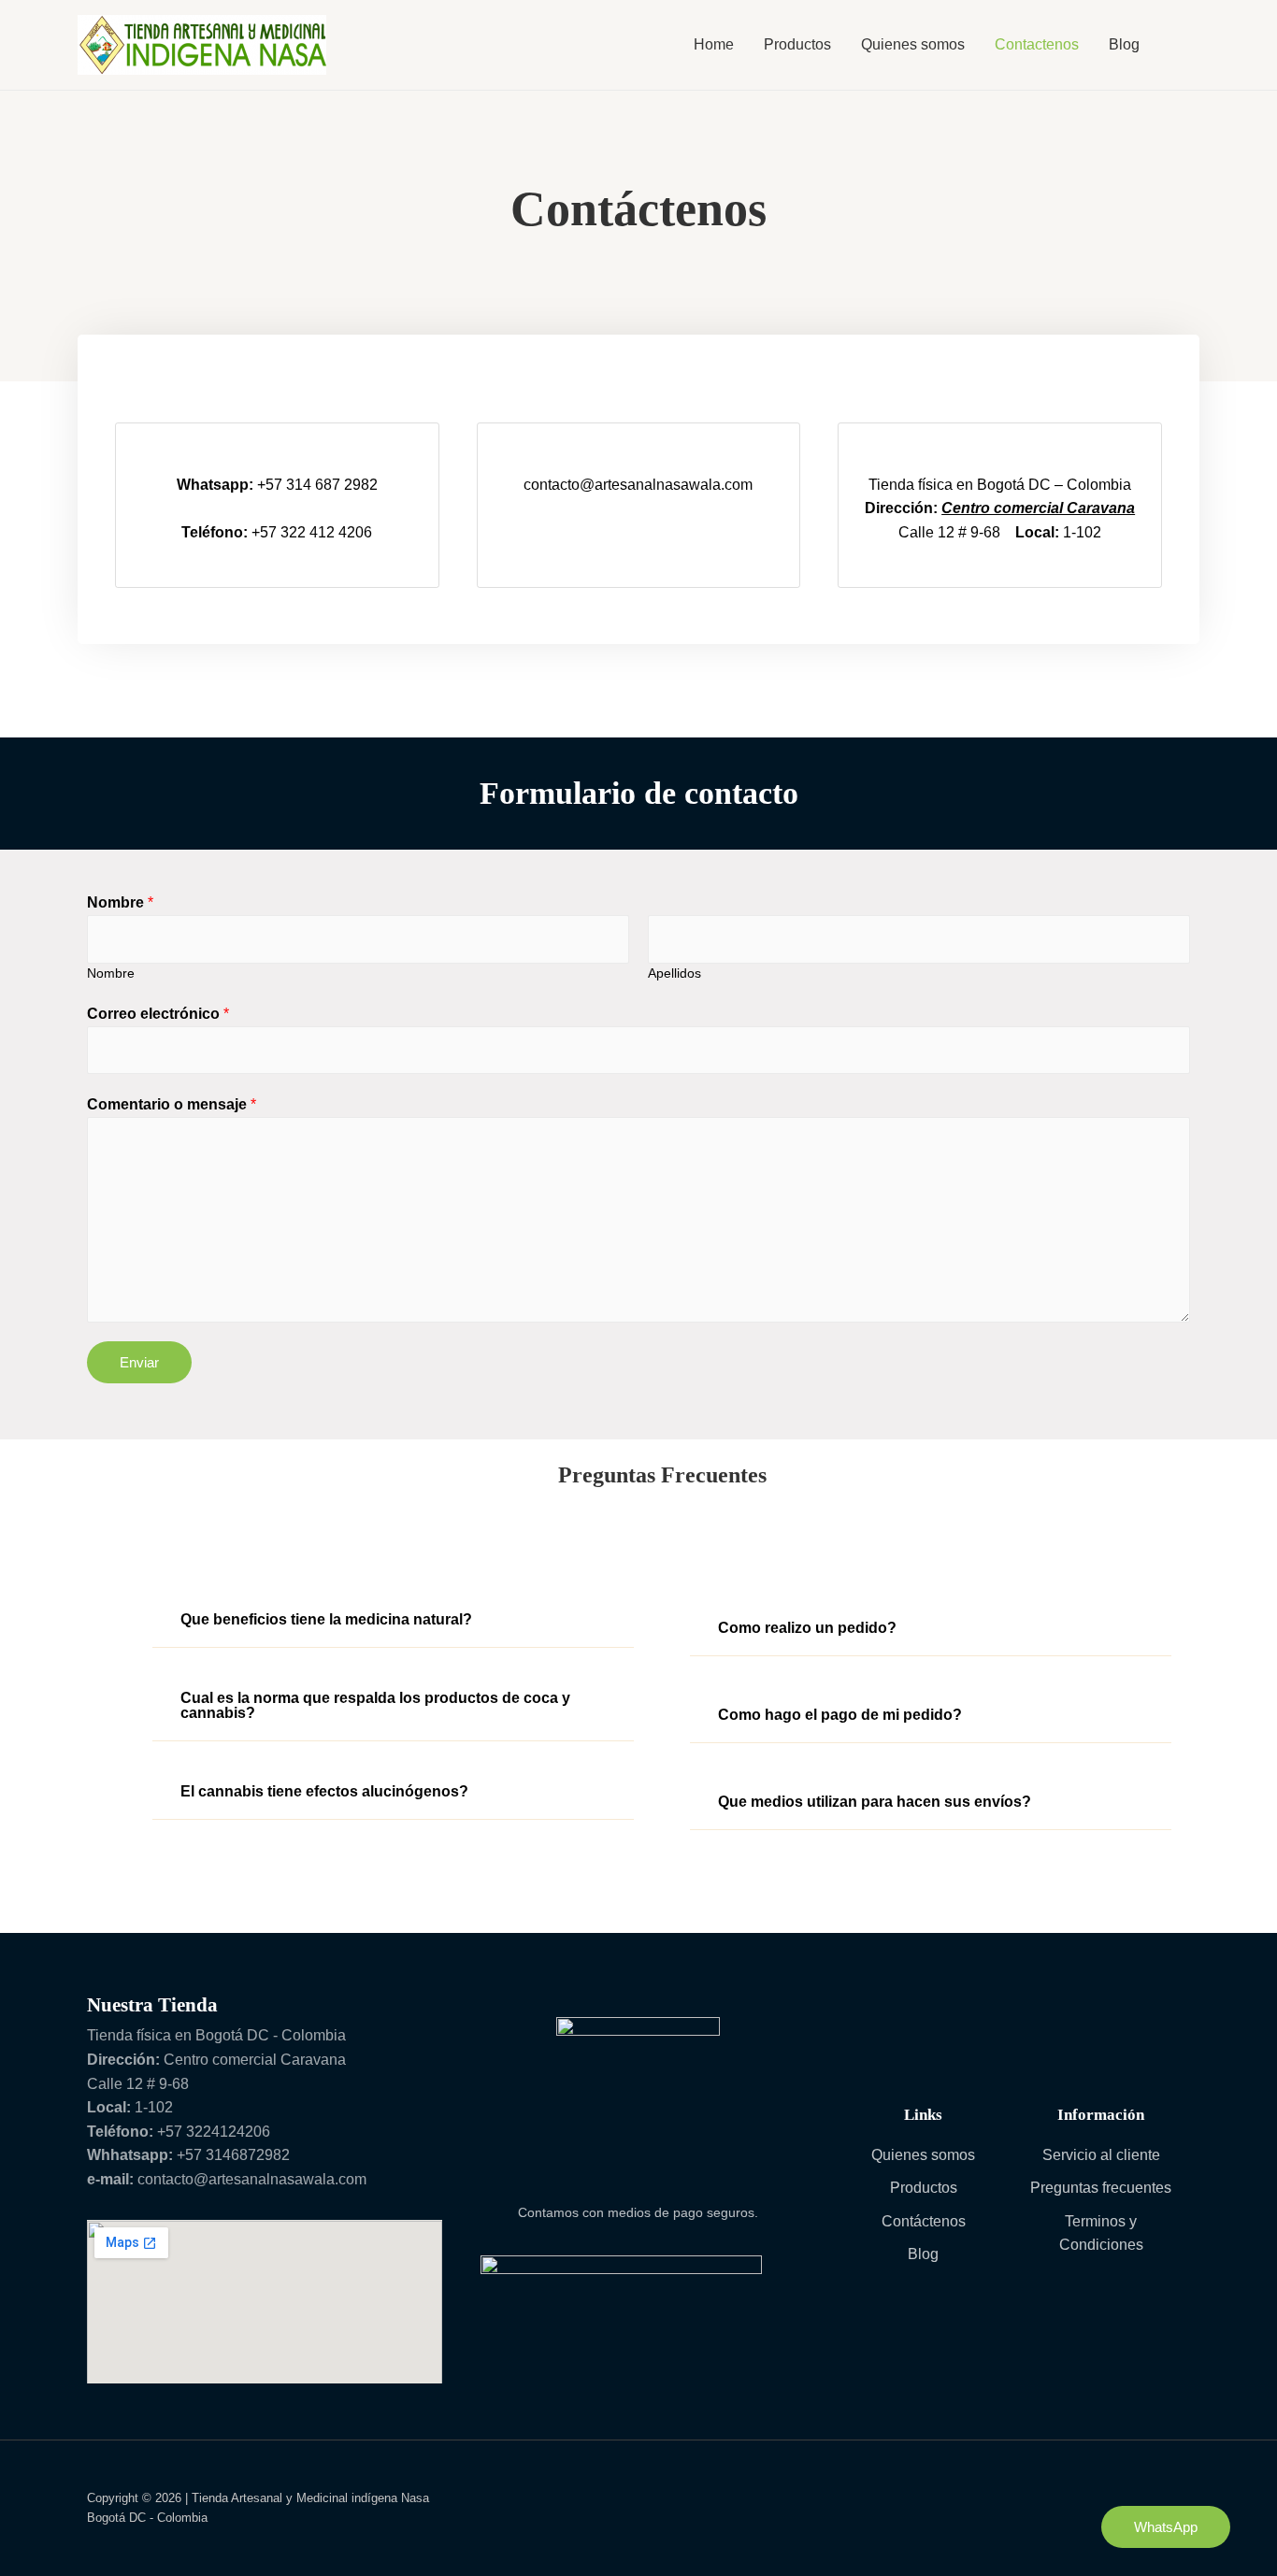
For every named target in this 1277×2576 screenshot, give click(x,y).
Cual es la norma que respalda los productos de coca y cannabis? (375, 1705)
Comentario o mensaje (172, 1104)
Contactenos (1037, 44)
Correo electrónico (158, 1014)
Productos (797, 44)
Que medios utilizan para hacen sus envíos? (875, 1802)
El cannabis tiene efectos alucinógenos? (324, 1791)
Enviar (139, 1362)
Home (714, 44)
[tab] (393, 1620)
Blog (1124, 44)
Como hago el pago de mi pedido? (840, 1715)
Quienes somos (913, 44)
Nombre (120, 902)
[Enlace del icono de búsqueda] (1177, 45)
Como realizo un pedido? (807, 1628)
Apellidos (674, 973)
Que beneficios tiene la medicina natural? (326, 1619)
